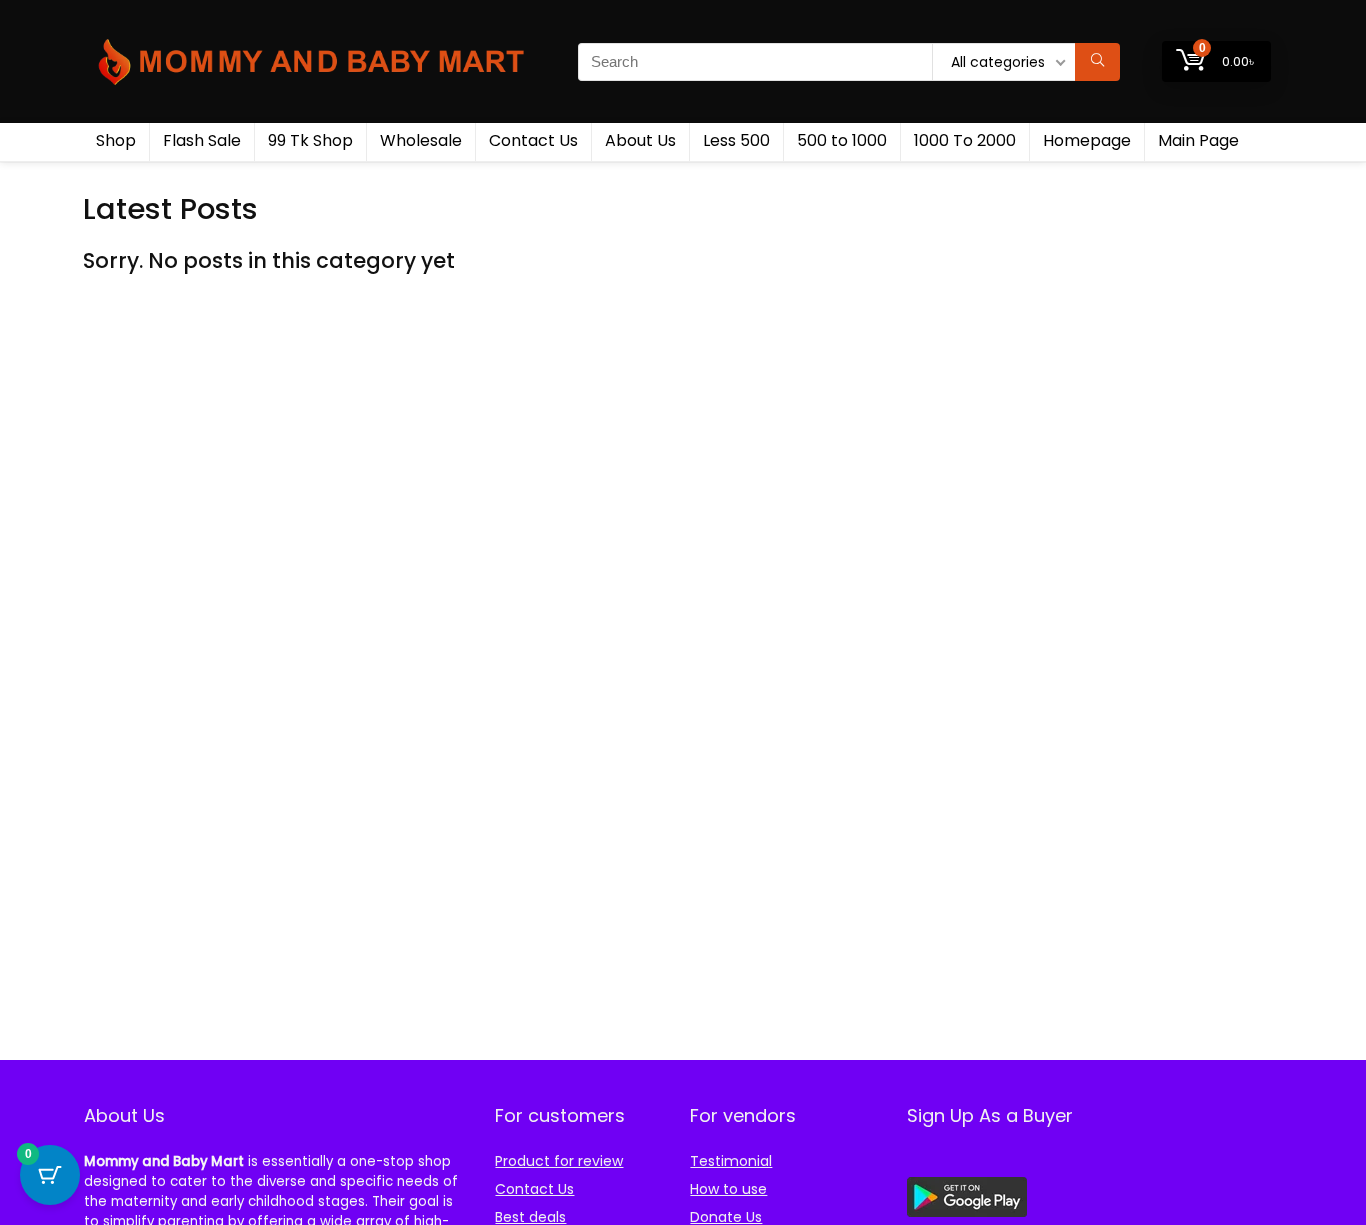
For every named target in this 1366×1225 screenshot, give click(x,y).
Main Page (1198, 140)
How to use (728, 1189)
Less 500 (736, 140)
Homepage (1087, 140)
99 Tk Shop (310, 140)
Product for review (559, 1161)
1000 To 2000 (965, 140)
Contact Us (533, 140)
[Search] (1097, 62)
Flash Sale (202, 140)
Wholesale (421, 140)
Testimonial (731, 1161)
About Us (640, 140)
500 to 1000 (842, 140)
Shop (116, 140)
